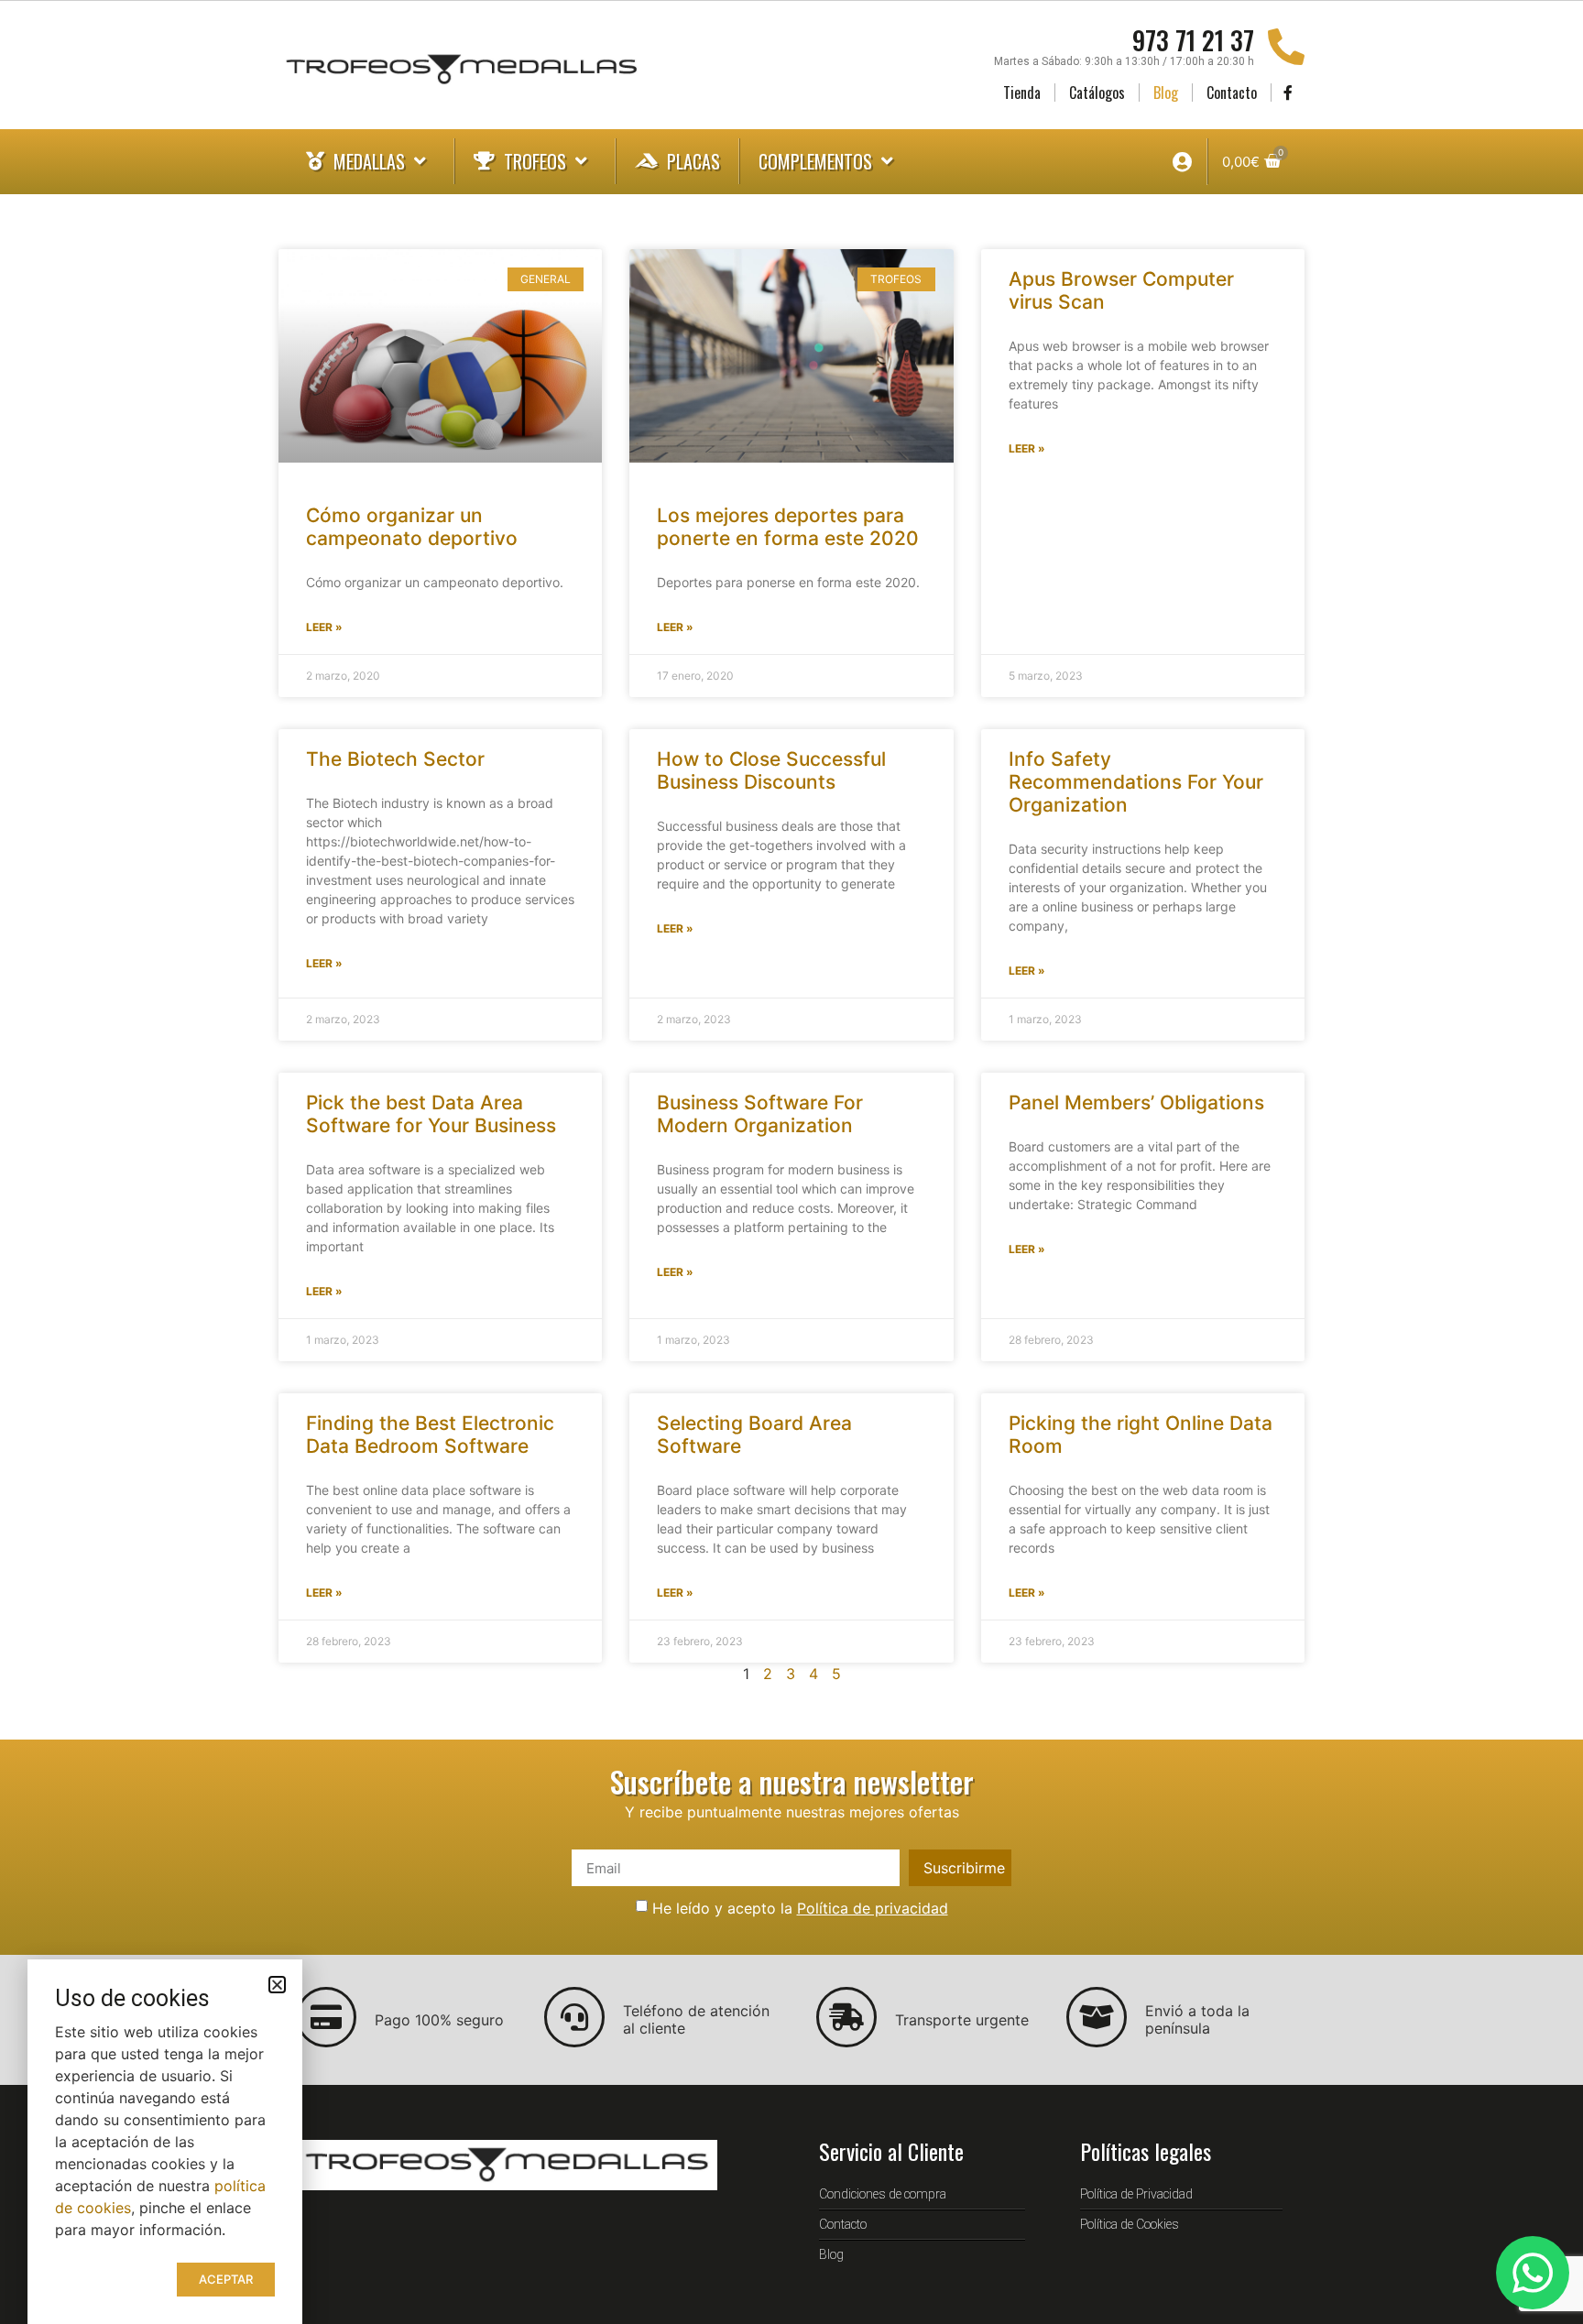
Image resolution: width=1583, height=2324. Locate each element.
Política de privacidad (873, 1908)
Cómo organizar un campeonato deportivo (412, 527)
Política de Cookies (1130, 2224)
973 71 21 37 (1193, 40)
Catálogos (1097, 93)
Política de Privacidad (1136, 2194)
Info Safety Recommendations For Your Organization (1136, 782)
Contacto (1232, 93)
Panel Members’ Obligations (1136, 1102)
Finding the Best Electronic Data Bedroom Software (430, 1435)
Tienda (1022, 93)
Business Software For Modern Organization (760, 1114)
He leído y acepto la (800, 1908)
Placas (693, 161)
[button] (277, 1985)
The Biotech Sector (395, 759)
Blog (1166, 93)
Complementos (815, 161)
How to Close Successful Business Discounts (771, 770)
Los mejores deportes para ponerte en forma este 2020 (788, 527)
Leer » (324, 627)
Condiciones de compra (883, 2194)
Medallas (369, 161)
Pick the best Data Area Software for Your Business (431, 1114)
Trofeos (535, 161)
